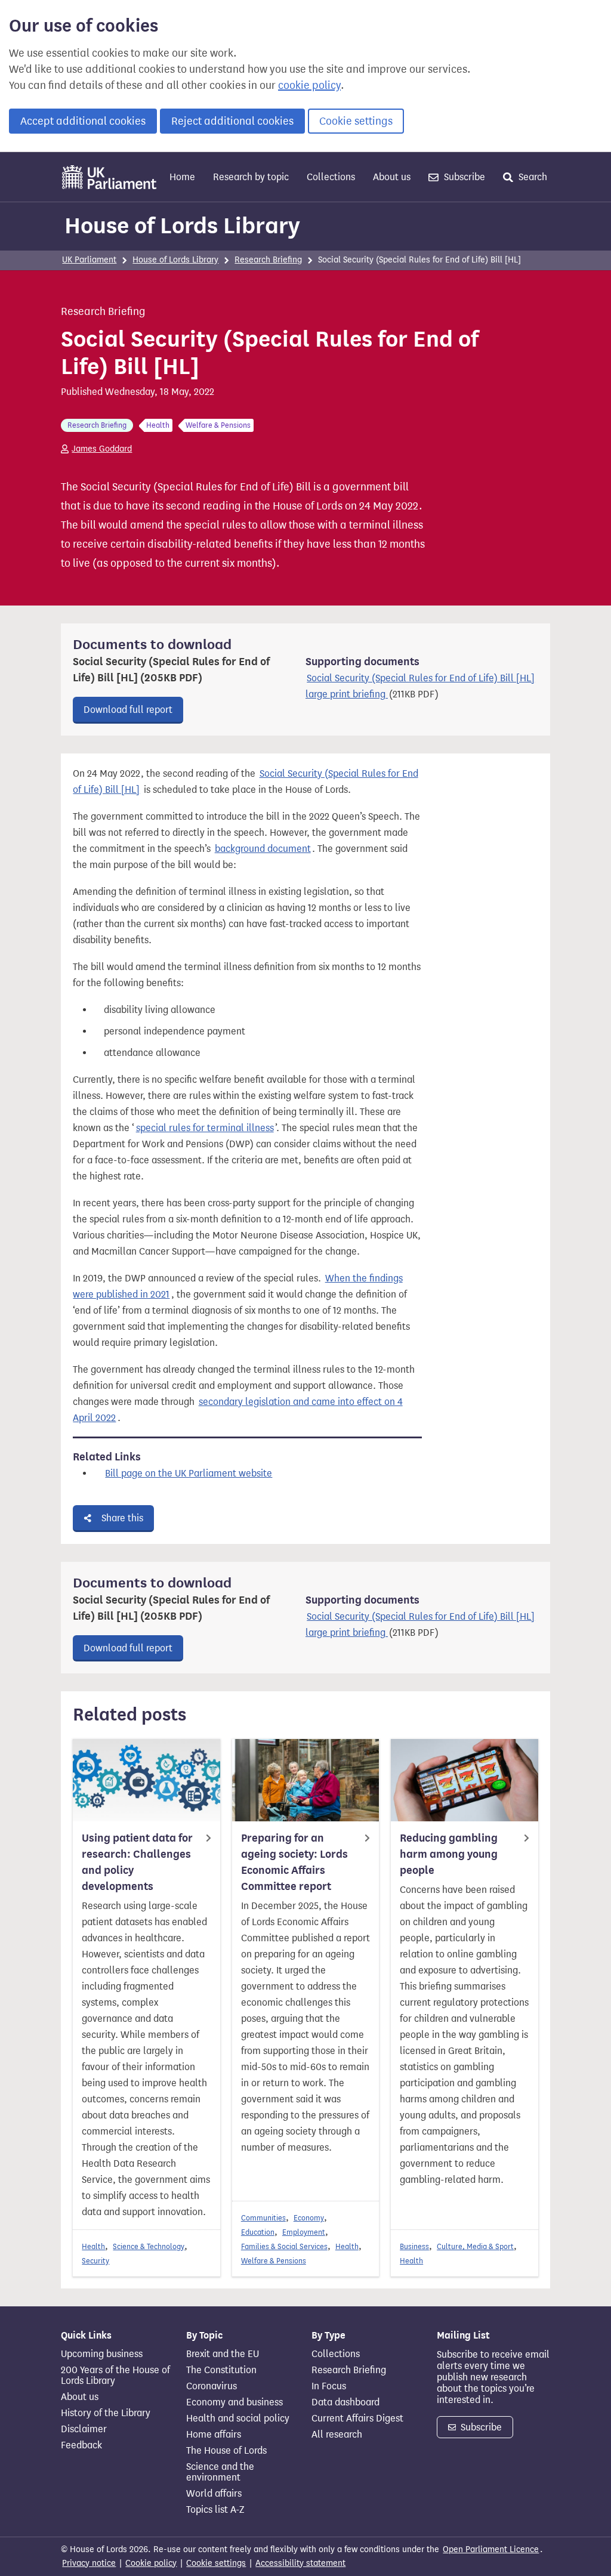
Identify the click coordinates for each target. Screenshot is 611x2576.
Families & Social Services (284, 2246)
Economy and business (234, 2402)
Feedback (81, 2445)
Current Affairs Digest (357, 2419)
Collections (331, 177)
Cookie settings (356, 121)
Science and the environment (220, 2472)
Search (532, 177)
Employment (304, 2232)
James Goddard (102, 449)
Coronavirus (212, 2386)
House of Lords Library (182, 226)
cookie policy (309, 85)
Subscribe (463, 177)
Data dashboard (345, 2402)
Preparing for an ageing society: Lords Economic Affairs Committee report (294, 1862)
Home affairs (214, 2435)
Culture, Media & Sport (475, 2246)
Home (182, 177)
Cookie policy (151, 2563)
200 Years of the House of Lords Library (115, 2376)
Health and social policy (238, 2419)
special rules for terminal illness (205, 1128)
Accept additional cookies (83, 121)
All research (337, 2435)
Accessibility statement (300, 2563)
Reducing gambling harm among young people (449, 1854)
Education (258, 2232)
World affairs (214, 2494)
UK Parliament (89, 260)
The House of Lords (226, 2451)
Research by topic (251, 177)
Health (93, 2246)
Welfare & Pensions (274, 2261)
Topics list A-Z (215, 2510)
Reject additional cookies (232, 121)
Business (414, 2246)
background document (263, 849)
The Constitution (221, 2370)
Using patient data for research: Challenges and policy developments (137, 1862)
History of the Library (106, 2413)
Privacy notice (89, 2563)
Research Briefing (268, 260)
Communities (263, 2218)
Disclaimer (84, 2429)
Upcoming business (102, 2354)
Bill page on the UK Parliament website (189, 1473)
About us (392, 177)
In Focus (329, 2386)
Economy (309, 2218)
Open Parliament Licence (491, 2549)
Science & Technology (149, 2246)
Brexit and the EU (223, 2354)
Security (95, 2261)
